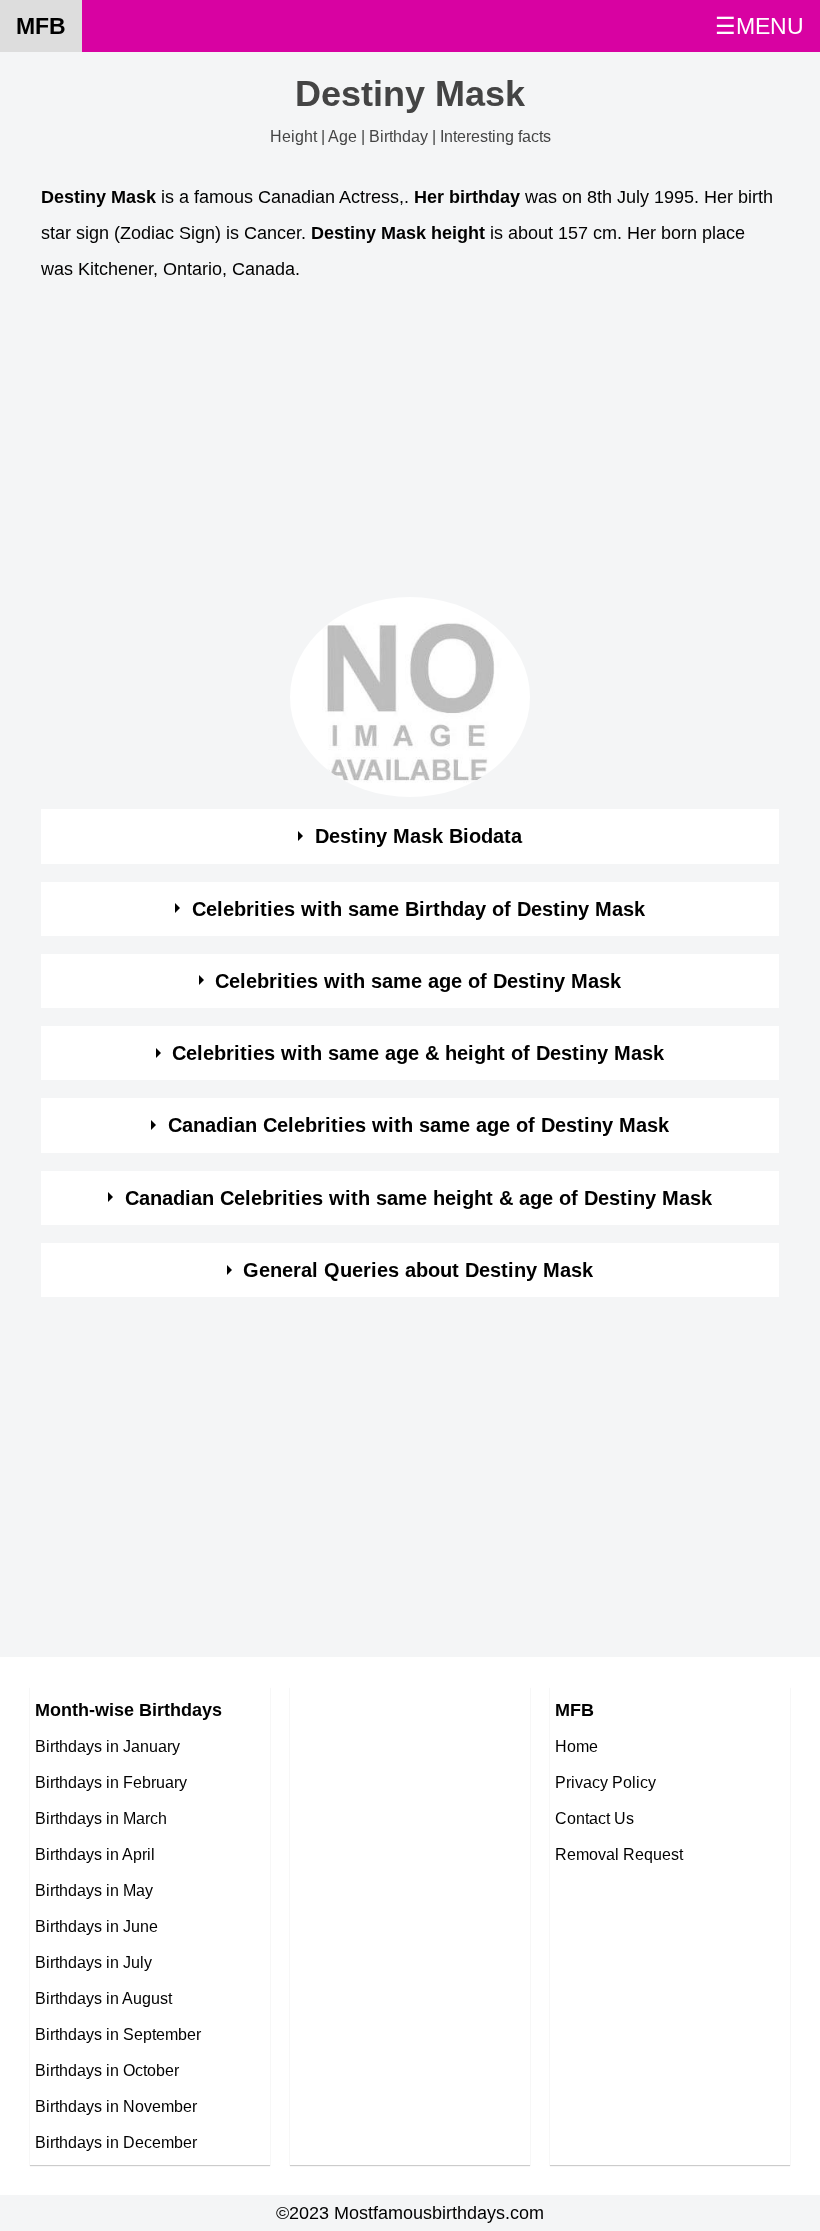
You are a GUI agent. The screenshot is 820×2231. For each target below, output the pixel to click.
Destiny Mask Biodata (418, 836)
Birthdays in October (107, 2070)
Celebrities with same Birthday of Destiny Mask (418, 909)
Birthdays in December (116, 2142)
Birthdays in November (116, 2106)
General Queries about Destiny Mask (418, 1270)
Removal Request (619, 1854)
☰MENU (759, 26)
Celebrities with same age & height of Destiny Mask (418, 1053)
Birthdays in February (111, 1782)
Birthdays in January (107, 1746)
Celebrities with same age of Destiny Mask (418, 981)
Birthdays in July (93, 1962)
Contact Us (594, 1818)
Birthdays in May (94, 1890)
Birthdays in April (95, 1854)
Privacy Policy (605, 1782)
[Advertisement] (410, 445)
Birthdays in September (118, 2034)
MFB (41, 26)
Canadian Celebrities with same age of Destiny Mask (418, 1125)
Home (576, 1746)
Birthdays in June (96, 1926)
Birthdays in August (103, 1998)
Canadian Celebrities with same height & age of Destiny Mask (418, 1198)
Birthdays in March (101, 1818)
